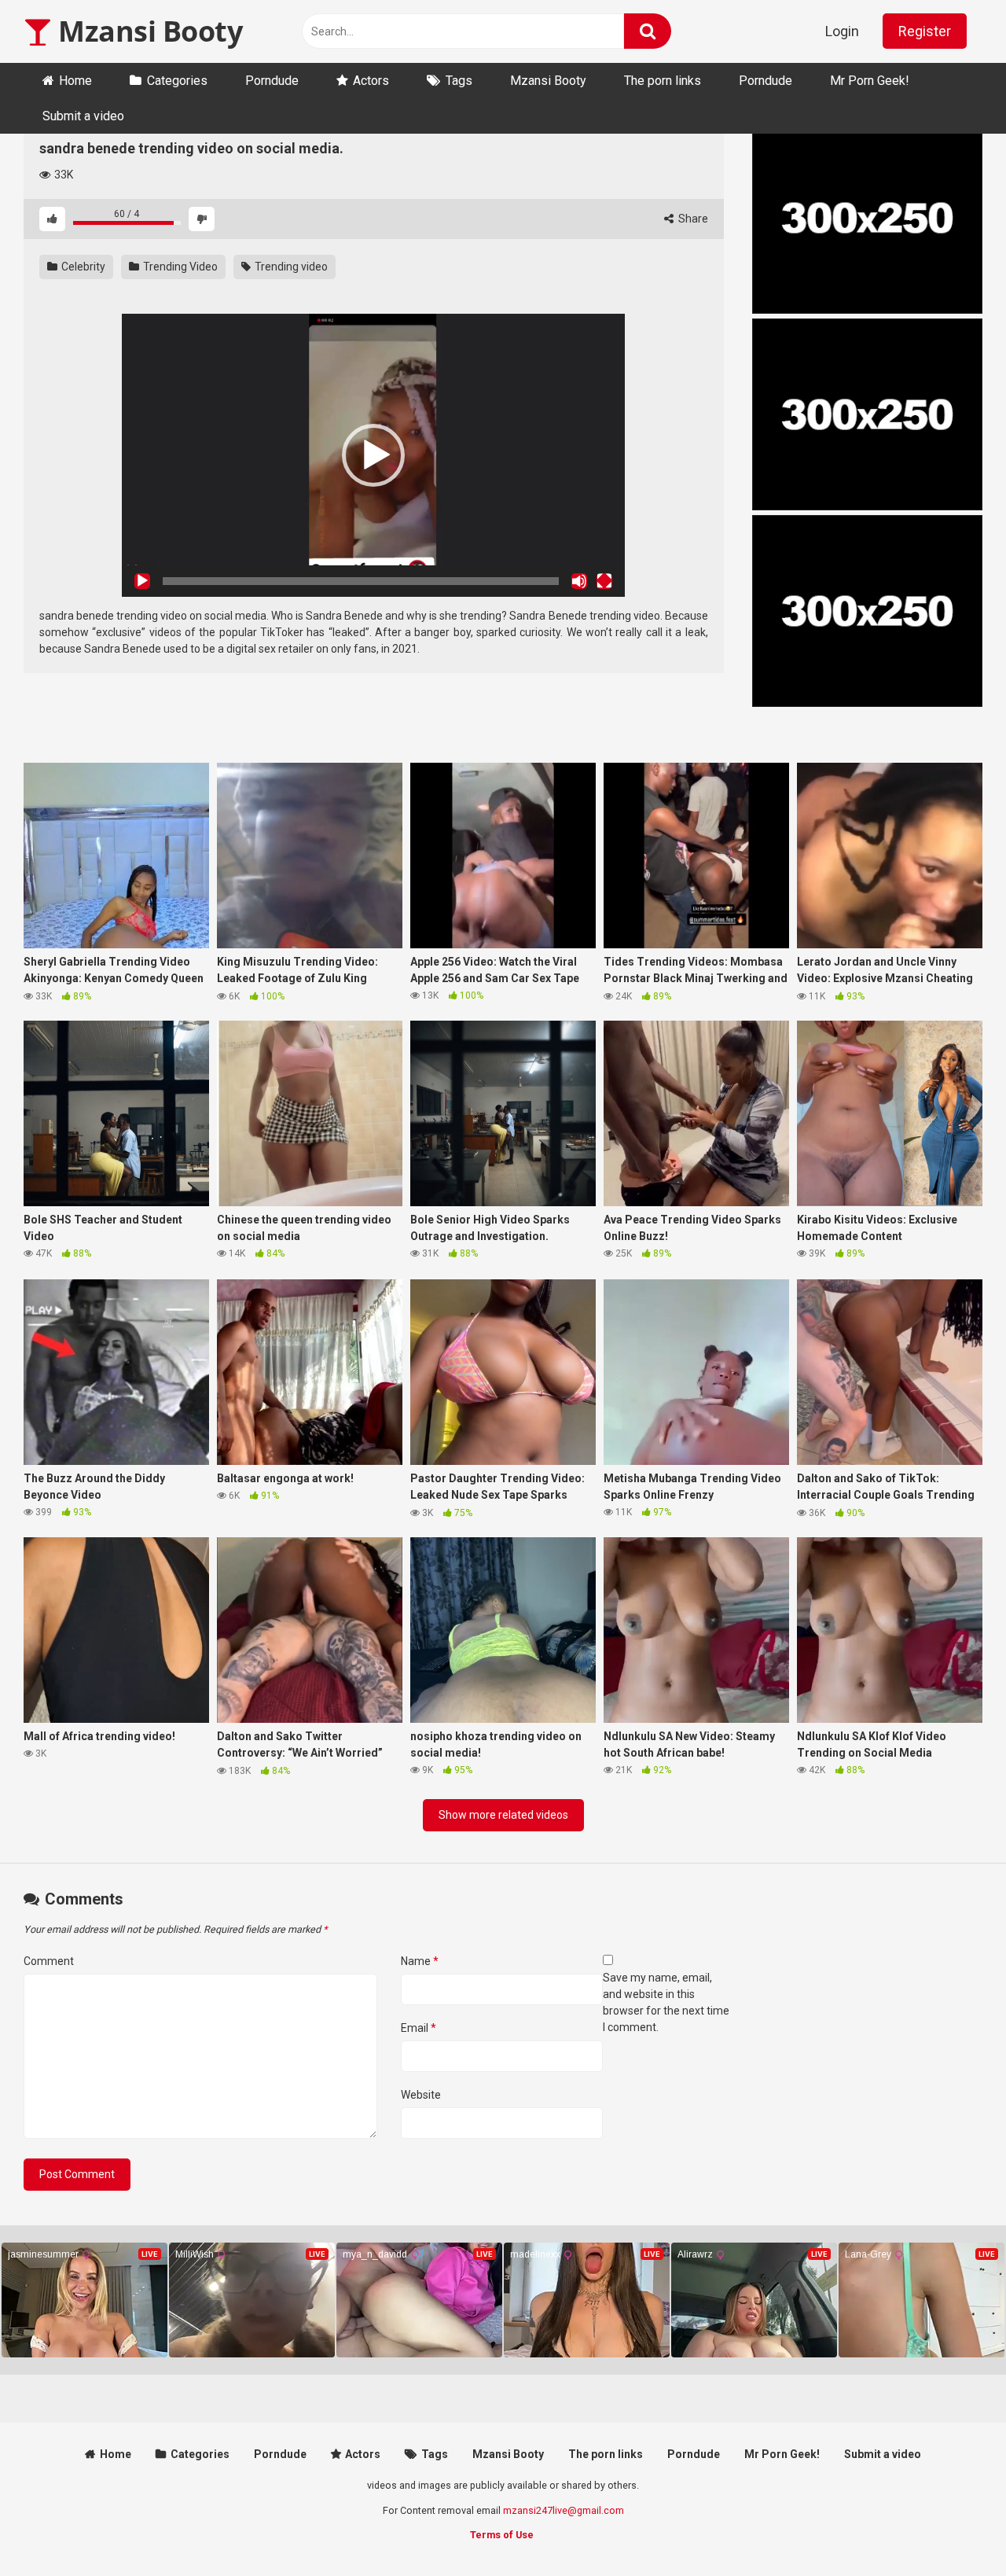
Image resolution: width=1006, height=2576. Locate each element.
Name (420, 1961)
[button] (373, 455)
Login (842, 31)
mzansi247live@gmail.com (564, 2510)
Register (925, 31)
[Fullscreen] (604, 581)
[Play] (142, 581)
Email (419, 2028)
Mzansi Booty (147, 31)
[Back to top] (953, 2528)
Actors (371, 81)
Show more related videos (503, 1815)
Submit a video (83, 116)
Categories (177, 81)
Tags (459, 81)
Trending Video (179, 267)
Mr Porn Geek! (870, 81)
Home (75, 81)
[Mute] (579, 581)
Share (692, 219)
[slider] (361, 581)
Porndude (272, 81)
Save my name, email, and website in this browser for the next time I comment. (666, 2002)
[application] (373, 455)
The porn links (663, 81)
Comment (49, 1961)
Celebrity (82, 267)
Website (421, 2095)
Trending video (290, 267)
